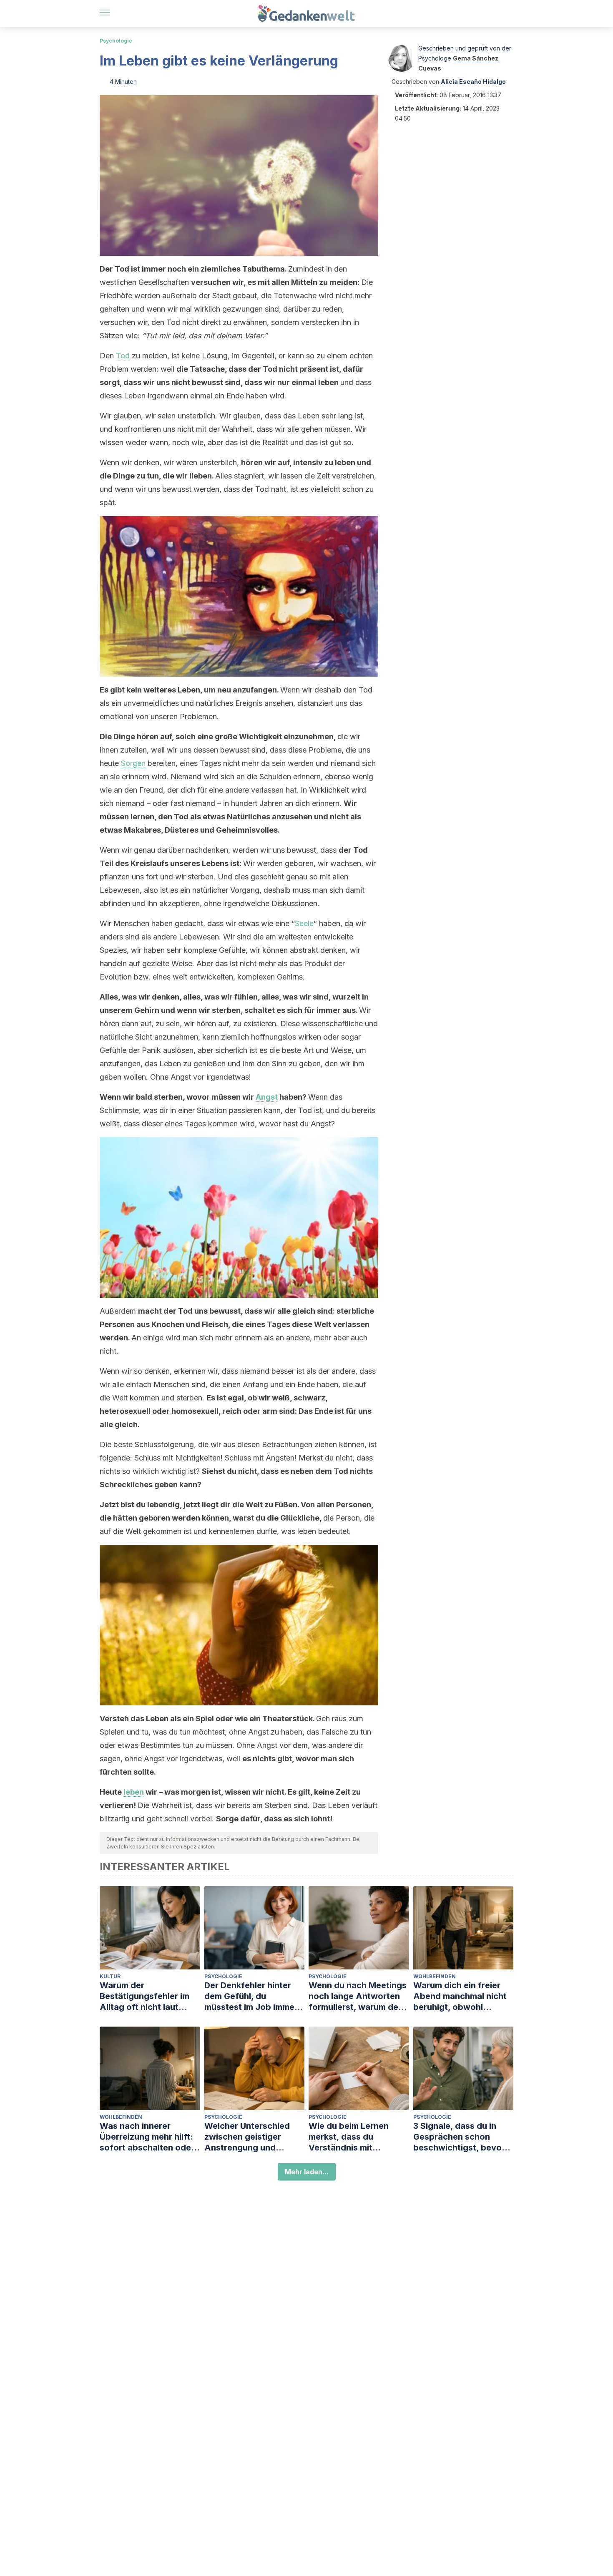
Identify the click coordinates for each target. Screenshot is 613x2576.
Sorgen (133, 763)
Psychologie (116, 41)
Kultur (110, 1976)
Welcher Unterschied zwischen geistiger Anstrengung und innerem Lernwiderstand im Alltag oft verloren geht (254, 2137)
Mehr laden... (307, 2172)
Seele (304, 923)
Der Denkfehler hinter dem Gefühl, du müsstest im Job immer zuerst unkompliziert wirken (251, 1996)
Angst (267, 1097)
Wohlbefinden (435, 1976)
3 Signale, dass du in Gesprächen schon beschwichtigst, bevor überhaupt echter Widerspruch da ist (459, 2137)
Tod (123, 356)
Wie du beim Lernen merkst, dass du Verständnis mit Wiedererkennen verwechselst (349, 2137)
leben (134, 1792)
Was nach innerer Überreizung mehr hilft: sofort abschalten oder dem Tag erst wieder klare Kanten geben (147, 2137)
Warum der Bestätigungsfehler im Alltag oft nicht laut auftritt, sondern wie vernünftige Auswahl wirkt (144, 1996)
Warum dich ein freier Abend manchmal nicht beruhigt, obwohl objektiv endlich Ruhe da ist (463, 1996)
